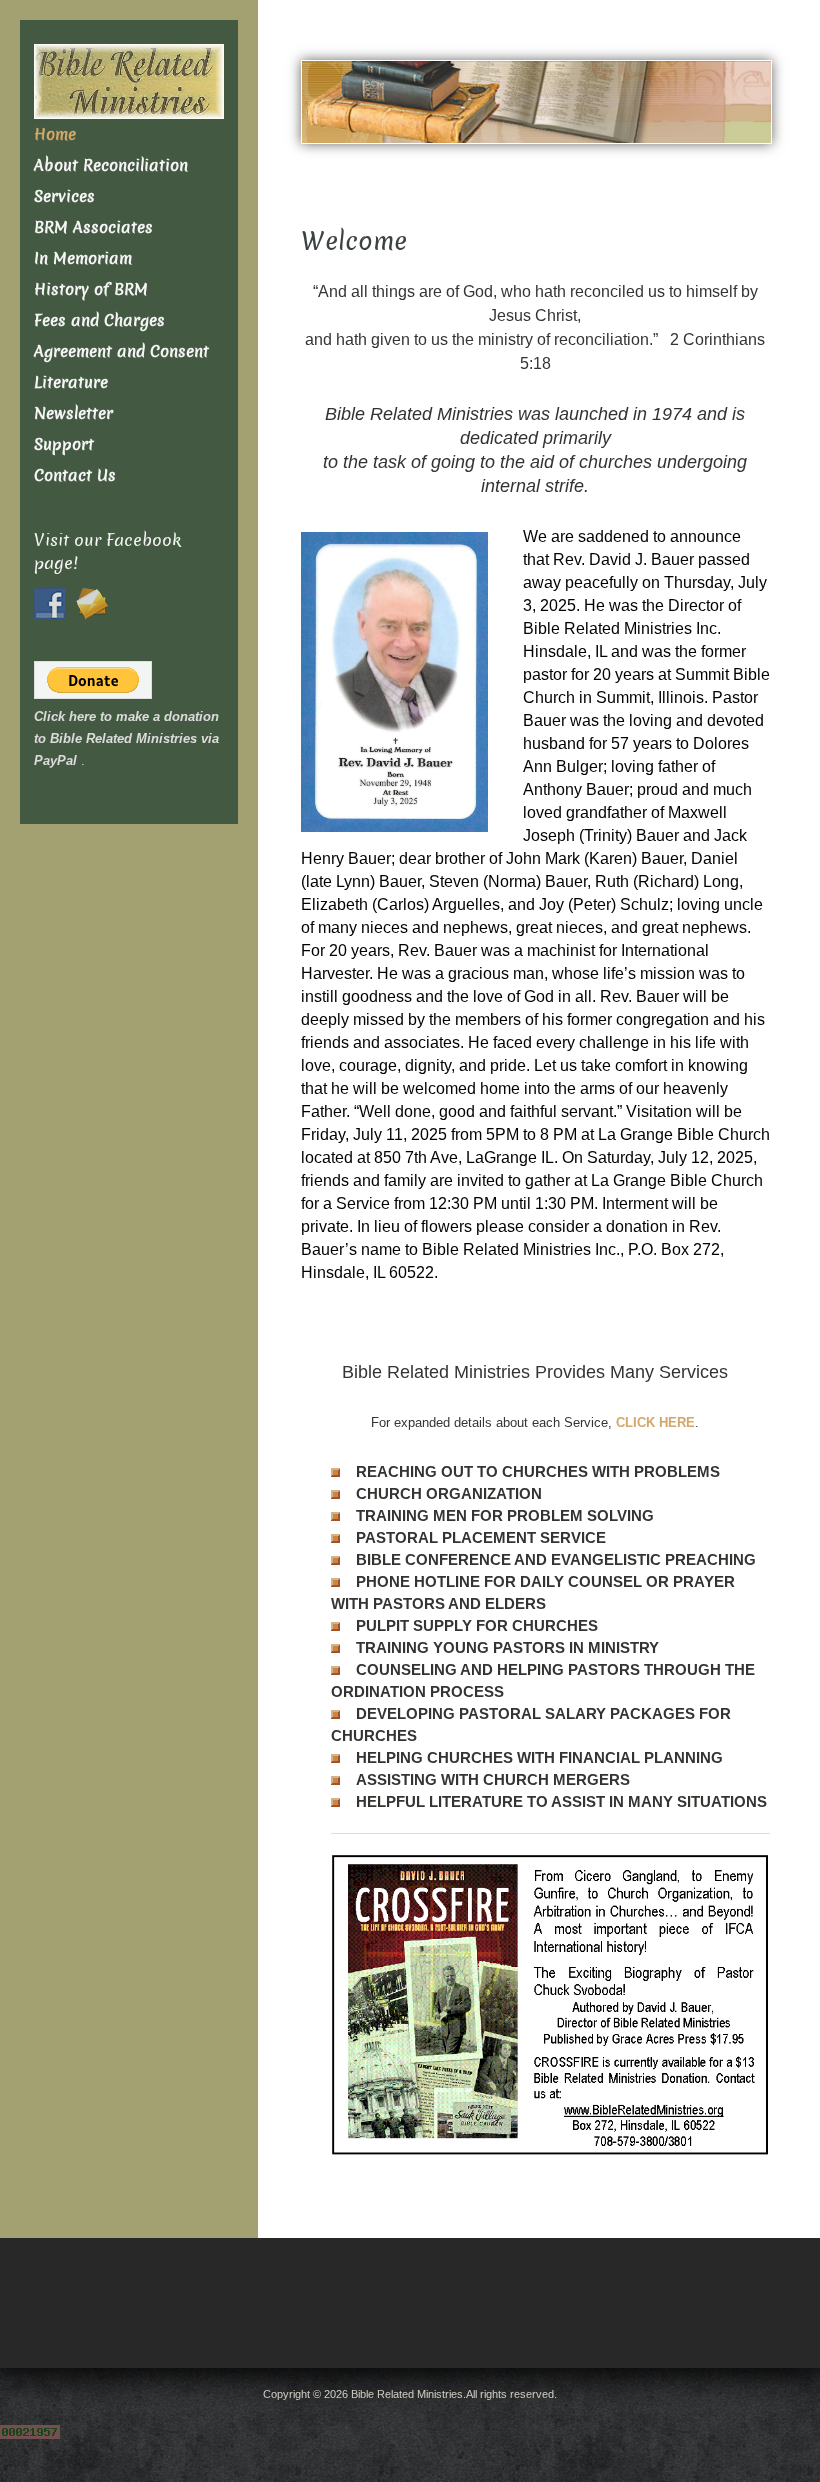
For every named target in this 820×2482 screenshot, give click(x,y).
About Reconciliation (111, 165)
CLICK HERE (655, 1422)
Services (64, 196)
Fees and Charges (99, 320)
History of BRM (91, 289)
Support (64, 444)
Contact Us (75, 475)
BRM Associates (93, 227)
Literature (71, 382)
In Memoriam (83, 258)
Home (55, 134)
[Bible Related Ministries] (129, 80)
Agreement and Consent (121, 351)
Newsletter (73, 413)
